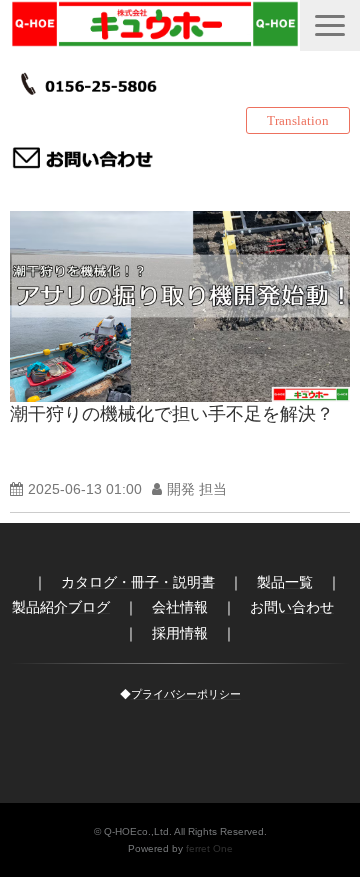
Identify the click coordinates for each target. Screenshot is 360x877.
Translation (298, 120)
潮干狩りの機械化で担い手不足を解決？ (172, 414)
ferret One (209, 848)
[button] (330, 25)
